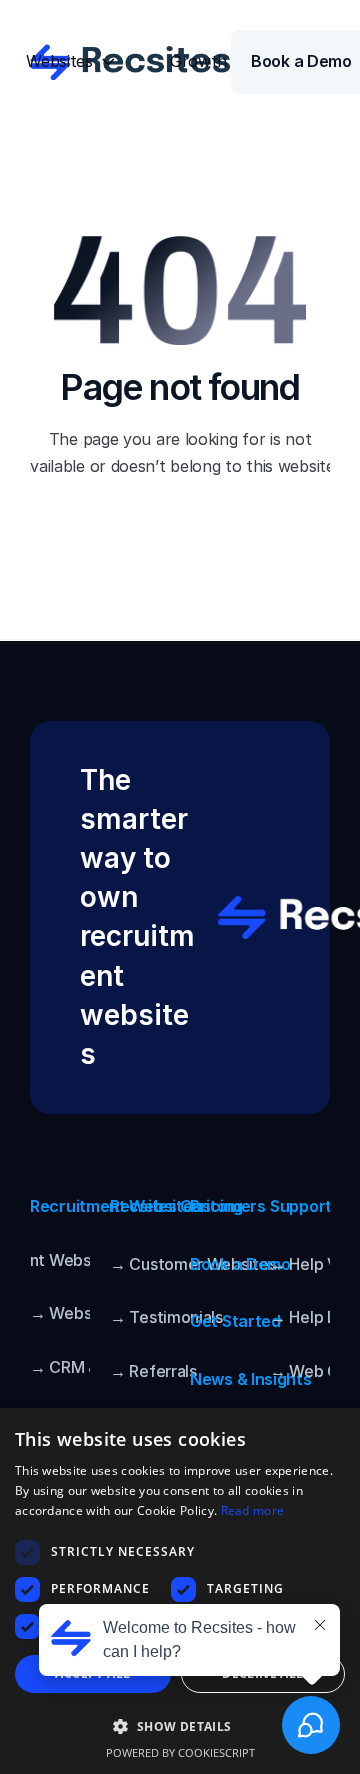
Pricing (216, 1206)
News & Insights (251, 1379)
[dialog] (180, 1591)
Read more (253, 1510)
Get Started (235, 1321)
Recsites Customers (188, 1206)
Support (301, 1206)
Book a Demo (240, 1264)
